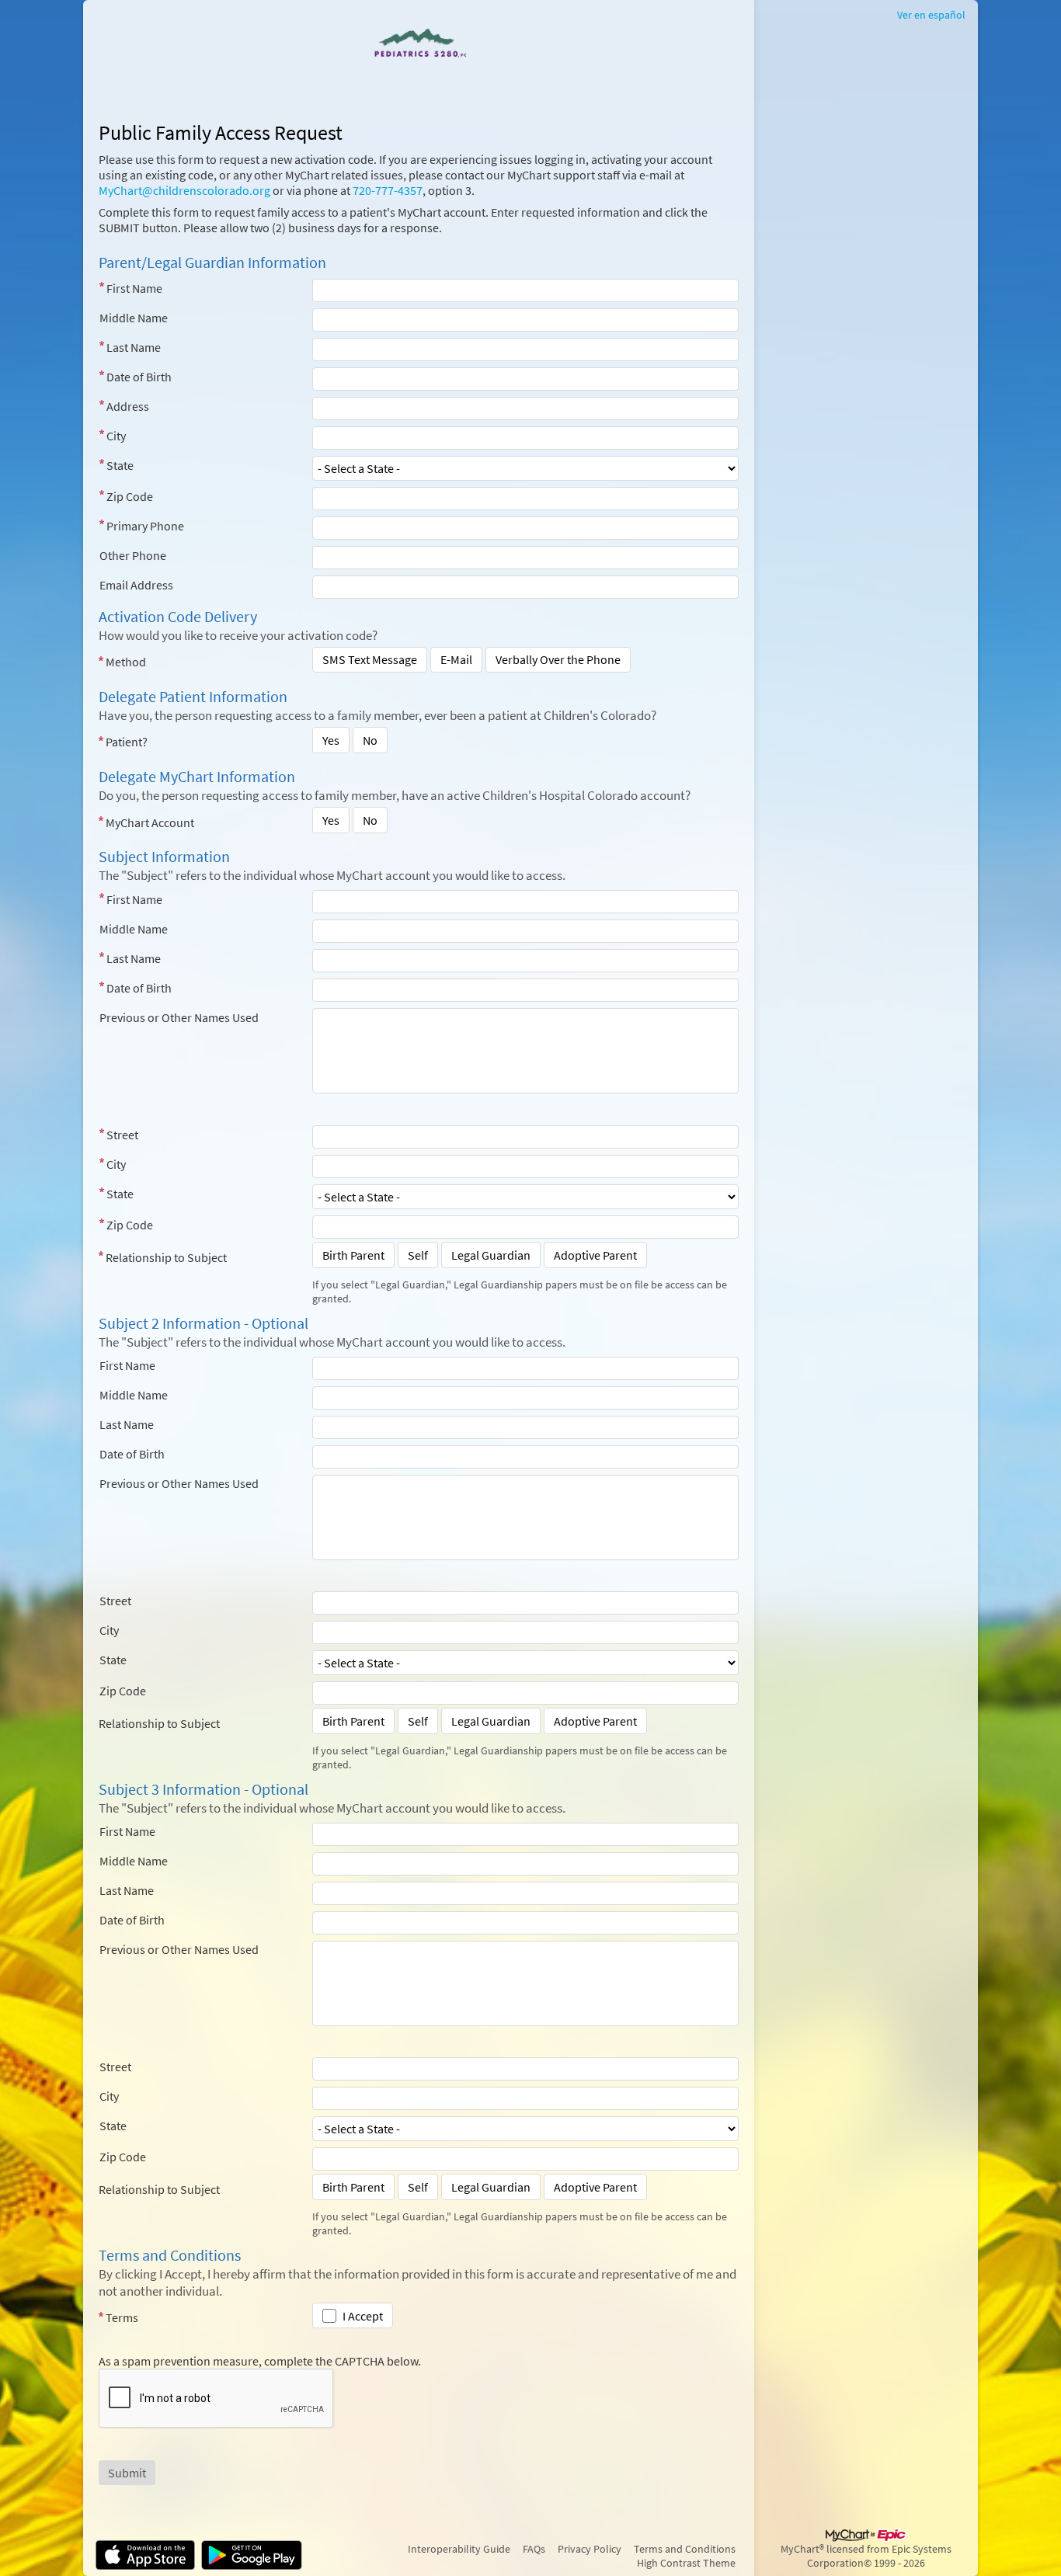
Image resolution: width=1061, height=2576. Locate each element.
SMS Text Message (370, 659)
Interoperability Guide (459, 2549)
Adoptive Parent (595, 1255)
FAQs (534, 2549)
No (370, 740)
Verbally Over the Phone (558, 659)
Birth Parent (353, 1255)
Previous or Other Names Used (179, 1017)
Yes (331, 740)
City (116, 436)
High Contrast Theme (686, 2563)
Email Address (136, 585)
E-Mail (456, 659)
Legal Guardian (491, 1255)
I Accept (363, 2316)
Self (418, 1255)
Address (128, 406)
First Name (134, 288)
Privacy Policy (590, 2549)
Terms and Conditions (685, 2549)
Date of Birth (139, 377)
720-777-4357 (388, 190)
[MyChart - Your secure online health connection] (418, 43)
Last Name (134, 347)
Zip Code (130, 496)
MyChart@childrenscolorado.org (184, 190)
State (120, 465)
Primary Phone (145, 526)
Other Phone (133, 555)
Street (122, 1135)
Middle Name (134, 318)
